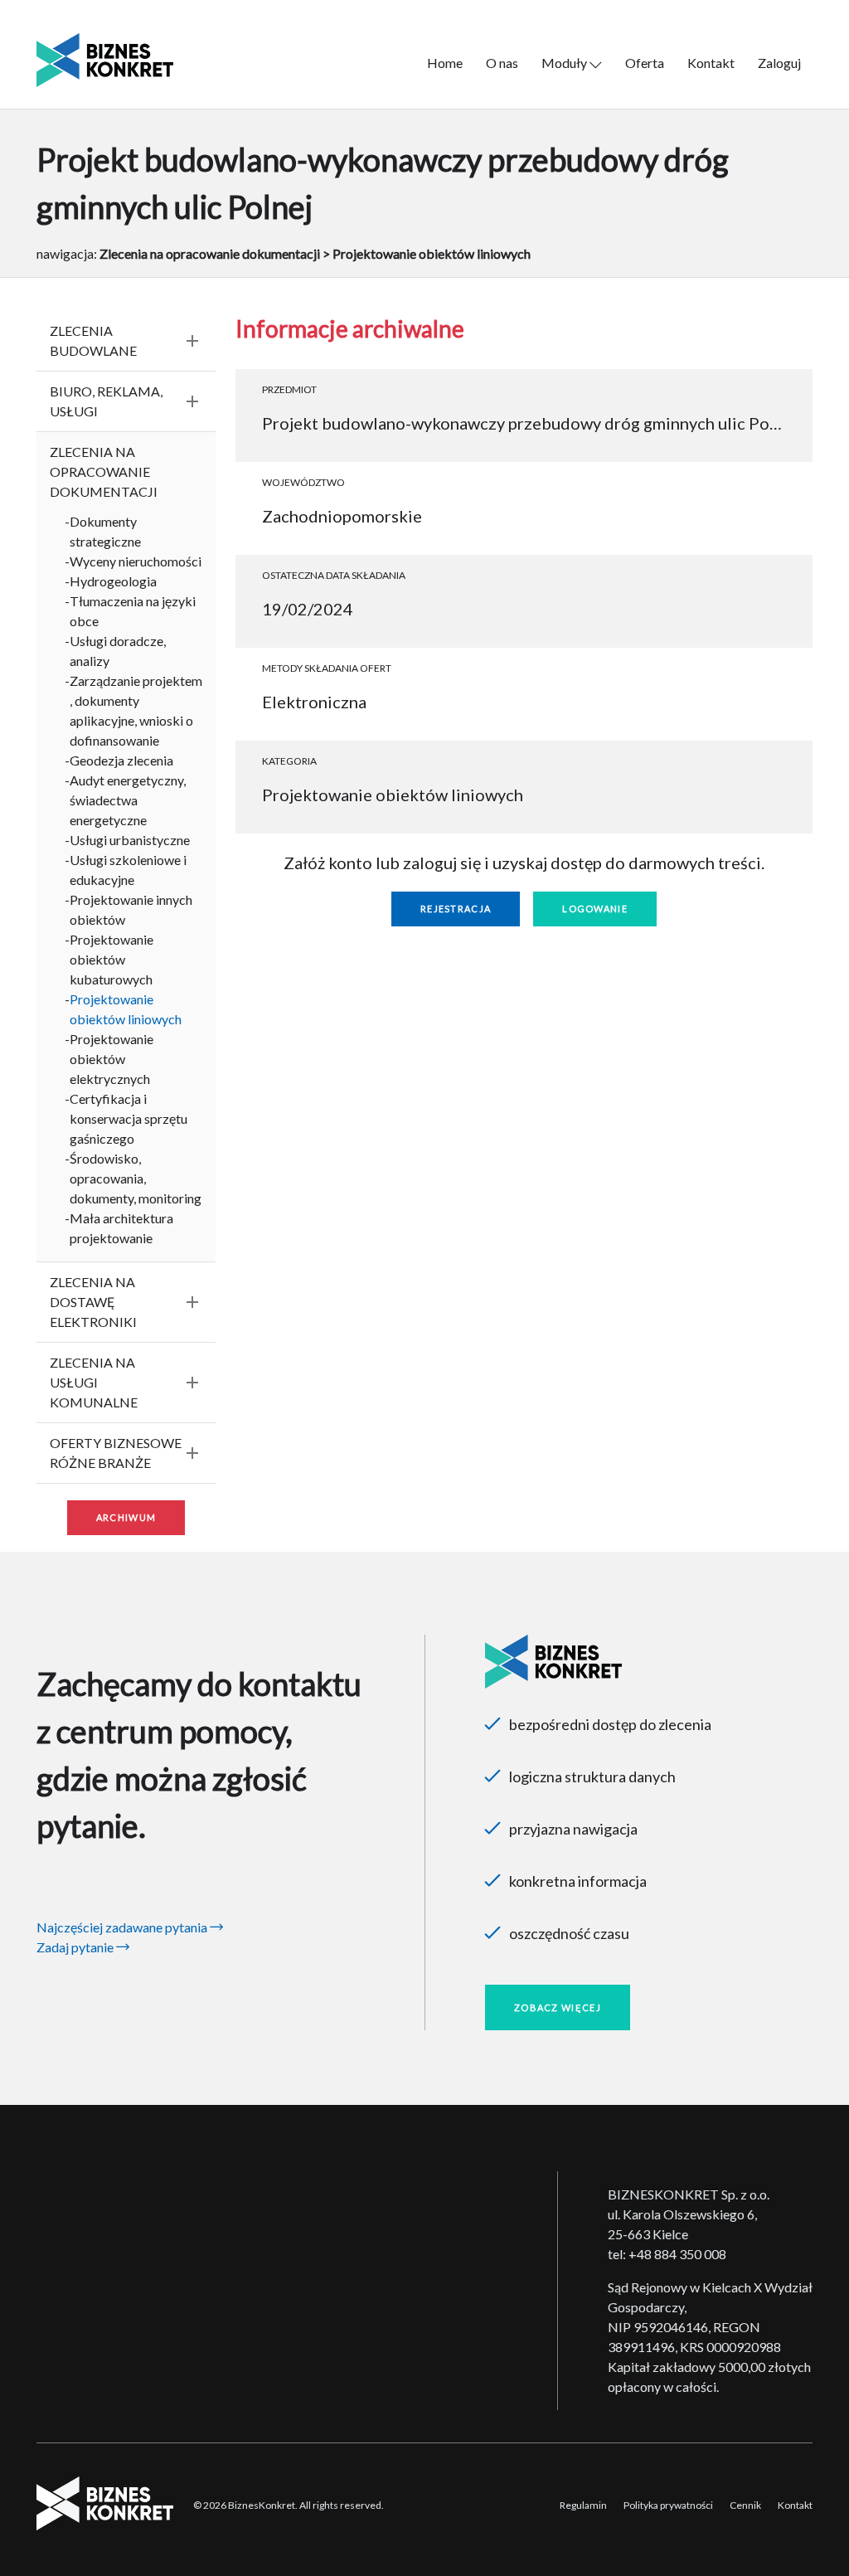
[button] (126, 341)
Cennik (745, 2505)
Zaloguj (779, 63)
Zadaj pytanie (76, 1947)
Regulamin (583, 2505)
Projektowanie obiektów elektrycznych (112, 1059)
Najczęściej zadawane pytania (123, 1927)
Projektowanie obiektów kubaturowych (112, 959)
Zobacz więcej (558, 2007)
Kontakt (711, 63)
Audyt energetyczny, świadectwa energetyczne (128, 800)
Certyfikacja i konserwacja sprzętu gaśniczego (129, 1118)
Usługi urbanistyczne (130, 840)
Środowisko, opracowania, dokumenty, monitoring (136, 1178)
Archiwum (126, 1517)
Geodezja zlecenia (121, 760)
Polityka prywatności (668, 2505)
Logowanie (595, 909)
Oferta (645, 63)
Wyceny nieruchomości (136, 561)
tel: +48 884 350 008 (667, 2254)
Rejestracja (456, 909)
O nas (502, 63)
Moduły (565, 63)
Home (445, 63)
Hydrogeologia (113, 581)
